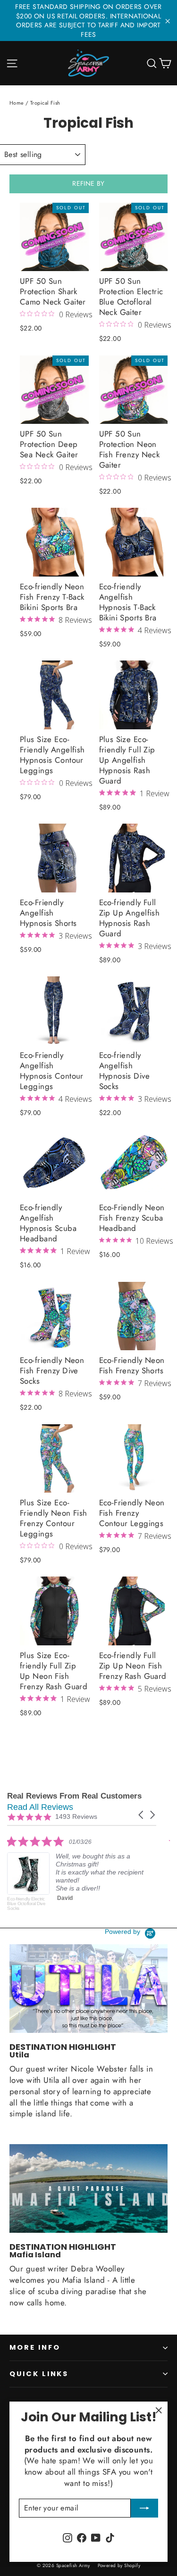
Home (17, 103)
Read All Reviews (40, 1807)
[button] (142, 1815)
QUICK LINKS (39, 2374)
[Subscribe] (144, 2508)
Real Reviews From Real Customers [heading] (74, 1796)
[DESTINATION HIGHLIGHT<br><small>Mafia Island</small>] (88, 2188)
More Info (35, 2347)
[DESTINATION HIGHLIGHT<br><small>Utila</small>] (88, 1989)
